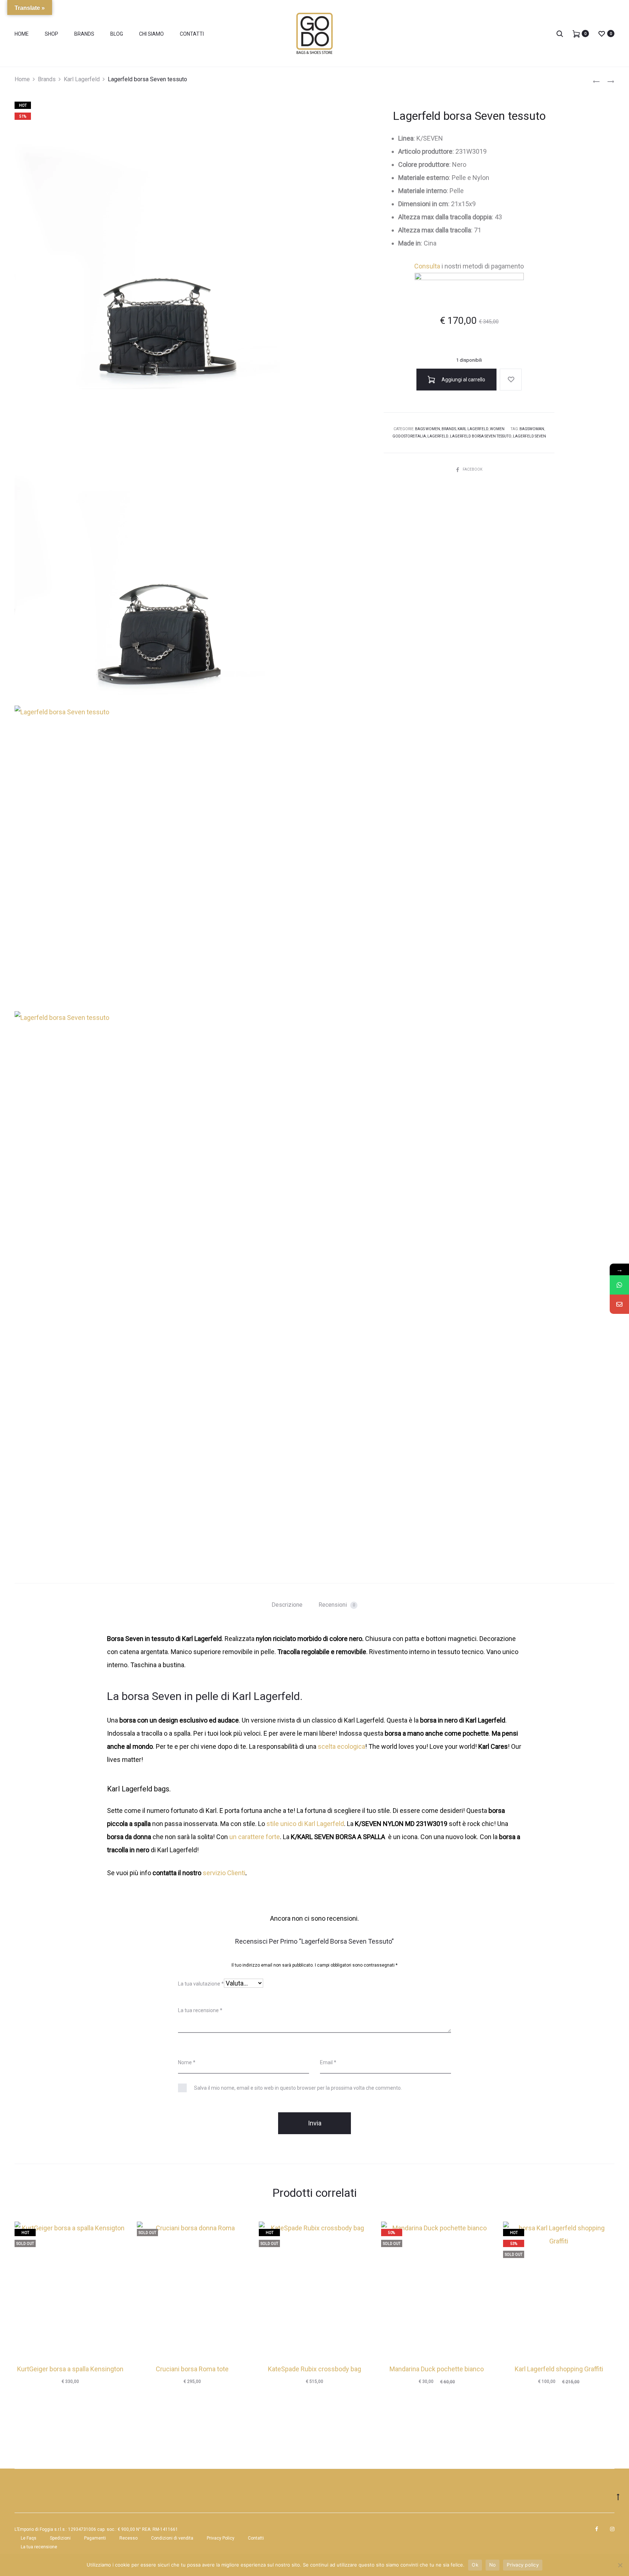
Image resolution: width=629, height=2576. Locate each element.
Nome (187, 2062)
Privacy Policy (221, 2538)
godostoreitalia (409, 436)
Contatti (192, 34)
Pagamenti (95, 2538)
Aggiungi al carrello (463, 380)
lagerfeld (438, 436)
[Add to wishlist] (511, 380)
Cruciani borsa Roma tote (192, 2369)
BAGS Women (428, 429)
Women (497, 429)
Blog (117, 34)
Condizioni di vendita (172, 2538)
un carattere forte (255, 1837)
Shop (52, 34)
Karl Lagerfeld (82, 79)
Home (22, 34)
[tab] (287, 1605)
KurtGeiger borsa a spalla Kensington (70, 2369)
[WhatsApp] (619, 1285)
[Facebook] (597, 2529)
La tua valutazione (201, 1984)
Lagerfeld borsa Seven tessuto (481, 436)
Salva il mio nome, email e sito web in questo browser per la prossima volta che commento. (298, 2088)
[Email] (619, 1304)
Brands (84, 34)
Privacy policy (523, 2565)
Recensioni (337, 1605)
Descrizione (287, 1605)
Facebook (472, 469)
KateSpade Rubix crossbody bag (314, 2369)
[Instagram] (612, 2529)
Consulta (427, 266)
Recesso (128, 2538)
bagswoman (532, 429)
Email (328, 2062)
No (493, 2565)
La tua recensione (200, 2010)
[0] (576, 33)
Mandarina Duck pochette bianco (437, 2369)
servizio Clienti (224, 1873)
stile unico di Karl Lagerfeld (305, 1824)
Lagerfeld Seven (529, 436)
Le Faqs (29, 2538)
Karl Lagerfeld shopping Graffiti (559, 2369)
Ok (475, 2565)
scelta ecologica (341, 1746)
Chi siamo (151, 34)
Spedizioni (60, 2538)
